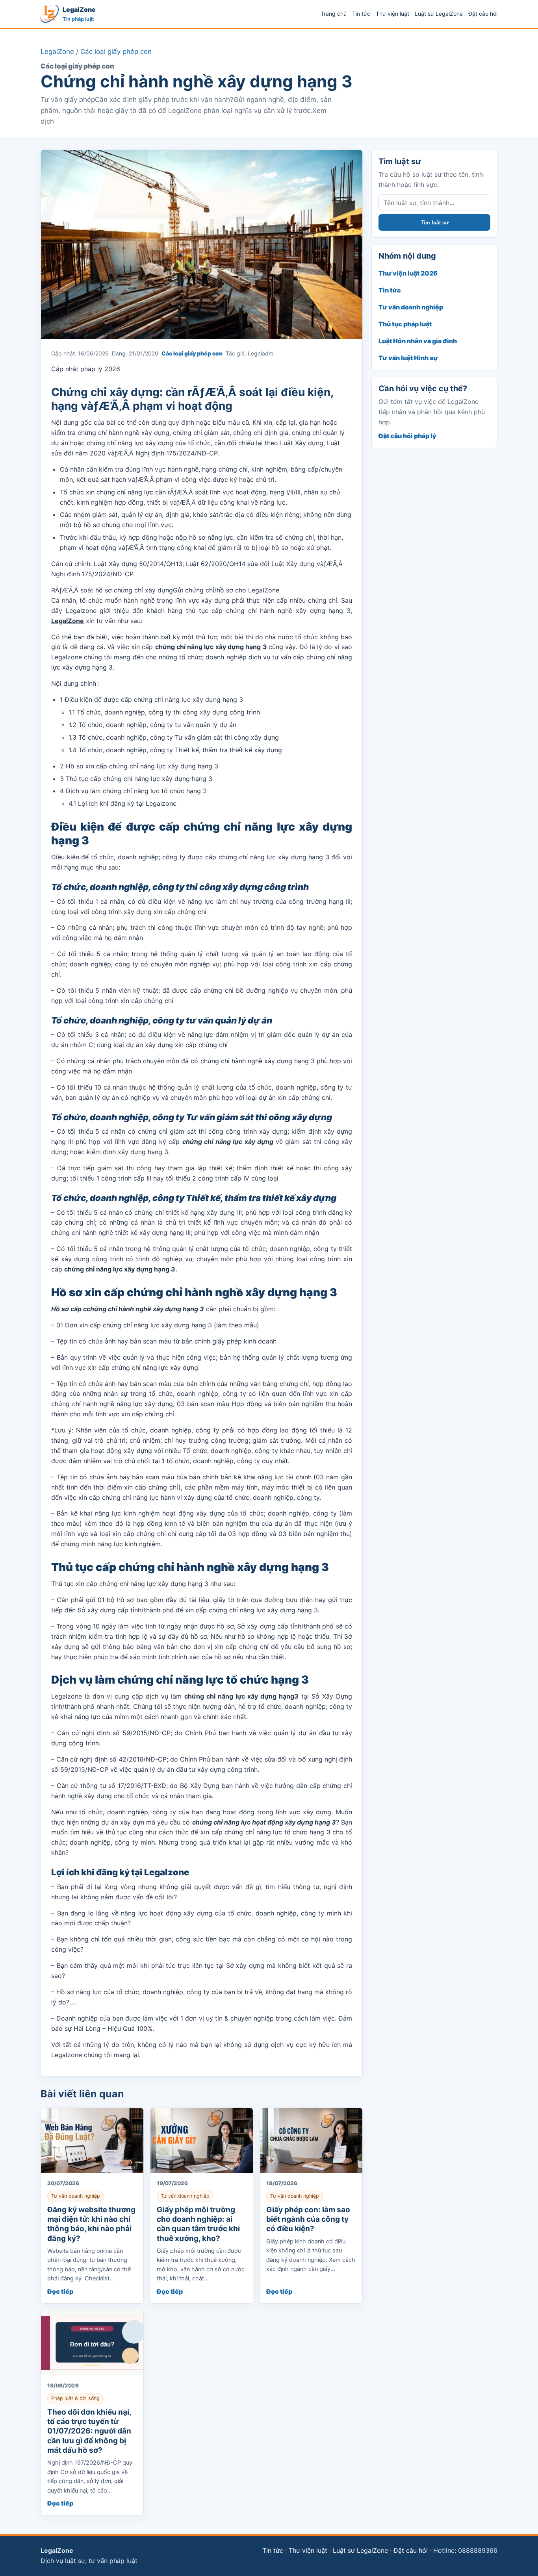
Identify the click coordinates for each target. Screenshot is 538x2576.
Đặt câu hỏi (483, 14)
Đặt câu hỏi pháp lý (407, 436)
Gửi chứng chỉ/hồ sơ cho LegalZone (226, 590)
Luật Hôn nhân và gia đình (418, 341)
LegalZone (57, 52)
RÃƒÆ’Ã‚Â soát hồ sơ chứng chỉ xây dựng (112, 590)
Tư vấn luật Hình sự (408, 358)
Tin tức (361, 14)
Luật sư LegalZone (439, 14)
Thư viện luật (392, 14)
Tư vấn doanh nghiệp (411, 307)
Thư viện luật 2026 (408, 273)
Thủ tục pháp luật (405, 324)
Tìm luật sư (435, 223)
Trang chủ (334, 14)
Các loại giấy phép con (116, 52)
